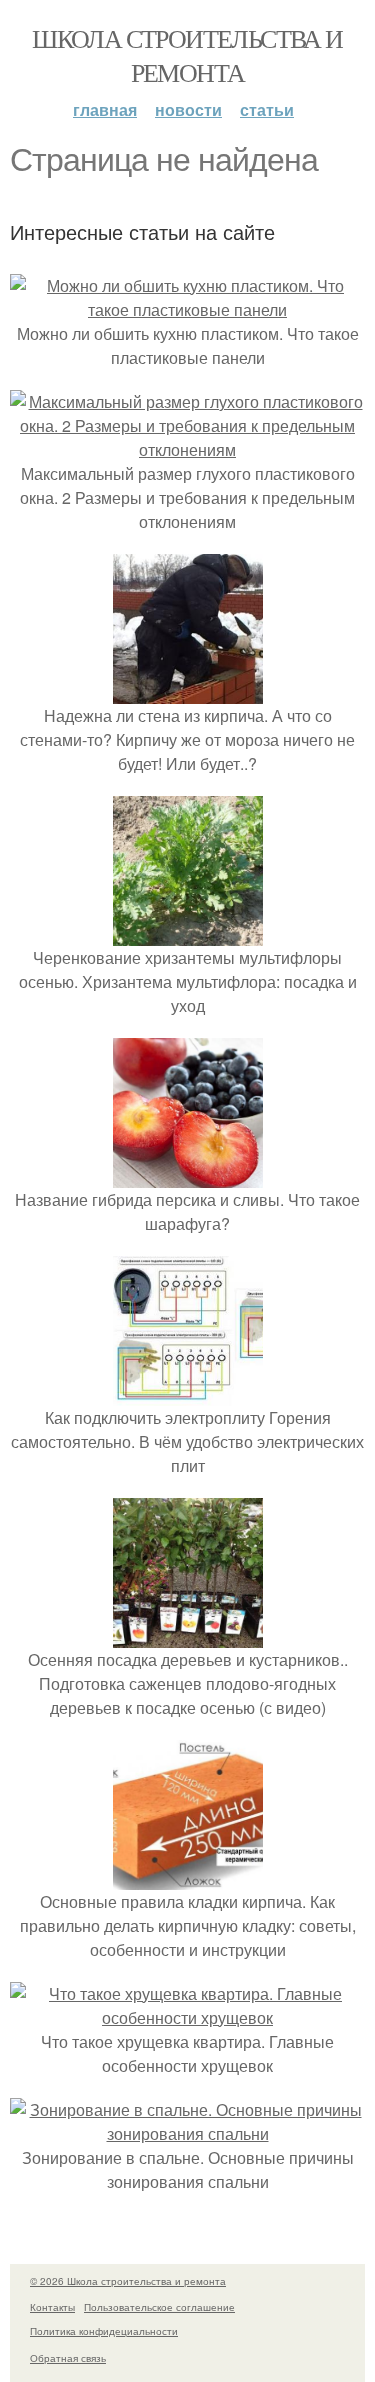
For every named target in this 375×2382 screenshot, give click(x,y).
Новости (188, 109)
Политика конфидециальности (104, 2331)
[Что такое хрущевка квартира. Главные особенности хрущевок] (187, 2017)
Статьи (267, 109)
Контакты (52, 2307)
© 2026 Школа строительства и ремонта (128, 2281)
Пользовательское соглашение (159, 2307)
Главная (105, 109)
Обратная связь (68, 2358)
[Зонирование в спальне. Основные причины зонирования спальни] (187, 2133)
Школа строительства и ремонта (187, 55)
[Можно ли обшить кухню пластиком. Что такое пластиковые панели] (187, 309)
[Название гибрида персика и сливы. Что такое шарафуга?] (188, 1175)
